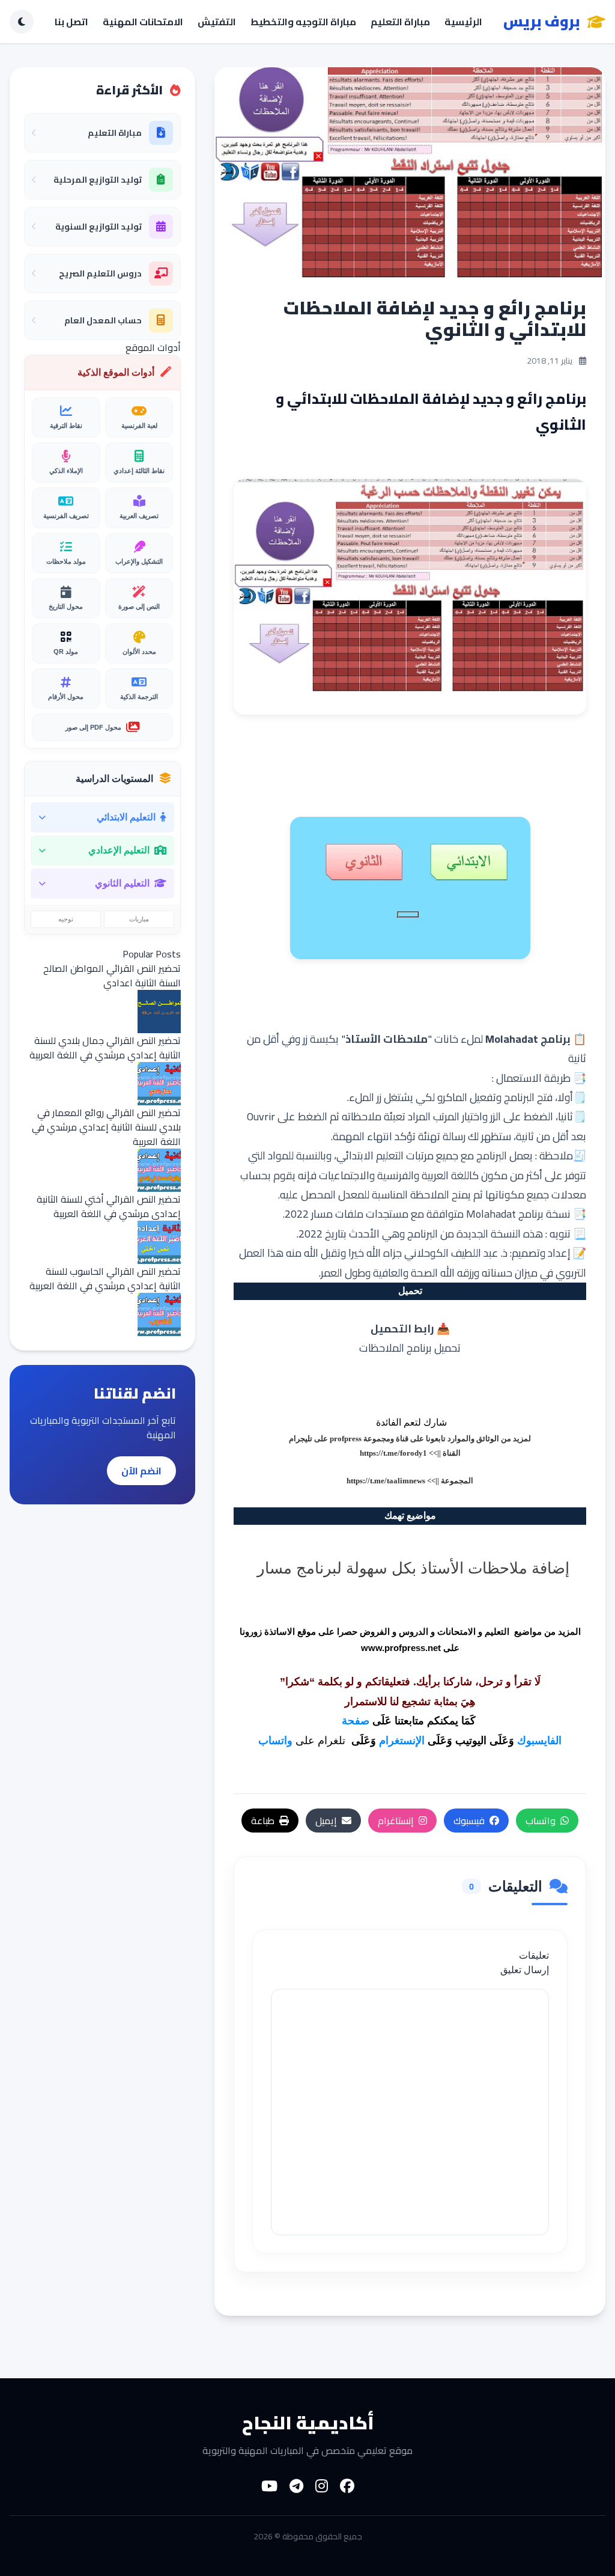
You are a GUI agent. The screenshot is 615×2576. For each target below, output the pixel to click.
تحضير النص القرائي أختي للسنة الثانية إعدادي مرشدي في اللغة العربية (109, 1206)
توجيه (66, 919)
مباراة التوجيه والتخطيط (303, 22)
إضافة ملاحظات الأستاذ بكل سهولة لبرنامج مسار (413, 1567)
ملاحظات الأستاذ (386, 1039)
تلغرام (332, 1741)
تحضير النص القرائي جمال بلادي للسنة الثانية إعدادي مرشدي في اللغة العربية (105, 1048)
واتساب (275, 1741)
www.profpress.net (401, 1648)
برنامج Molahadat (528, 1039)
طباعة (263, 1821)
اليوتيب (471, 1741)
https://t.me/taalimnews (386, 1481)
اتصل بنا (71, 22)
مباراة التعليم (400, 22)
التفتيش (217, 22)
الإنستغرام (402, 1741)
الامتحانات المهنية (143, 22)
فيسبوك (469, 1821)
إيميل (326, 1821)
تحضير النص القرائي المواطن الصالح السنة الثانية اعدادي (112, 975)
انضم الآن (141, 1471)
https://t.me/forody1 (393, 1453)
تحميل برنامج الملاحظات (410, 1348)
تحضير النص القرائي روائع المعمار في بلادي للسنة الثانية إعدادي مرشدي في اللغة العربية (106, 1127)
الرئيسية (463, 22)
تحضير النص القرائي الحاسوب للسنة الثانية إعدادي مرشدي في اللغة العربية (105, 1278)
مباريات (139, 919)
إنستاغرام (396, 1821)
